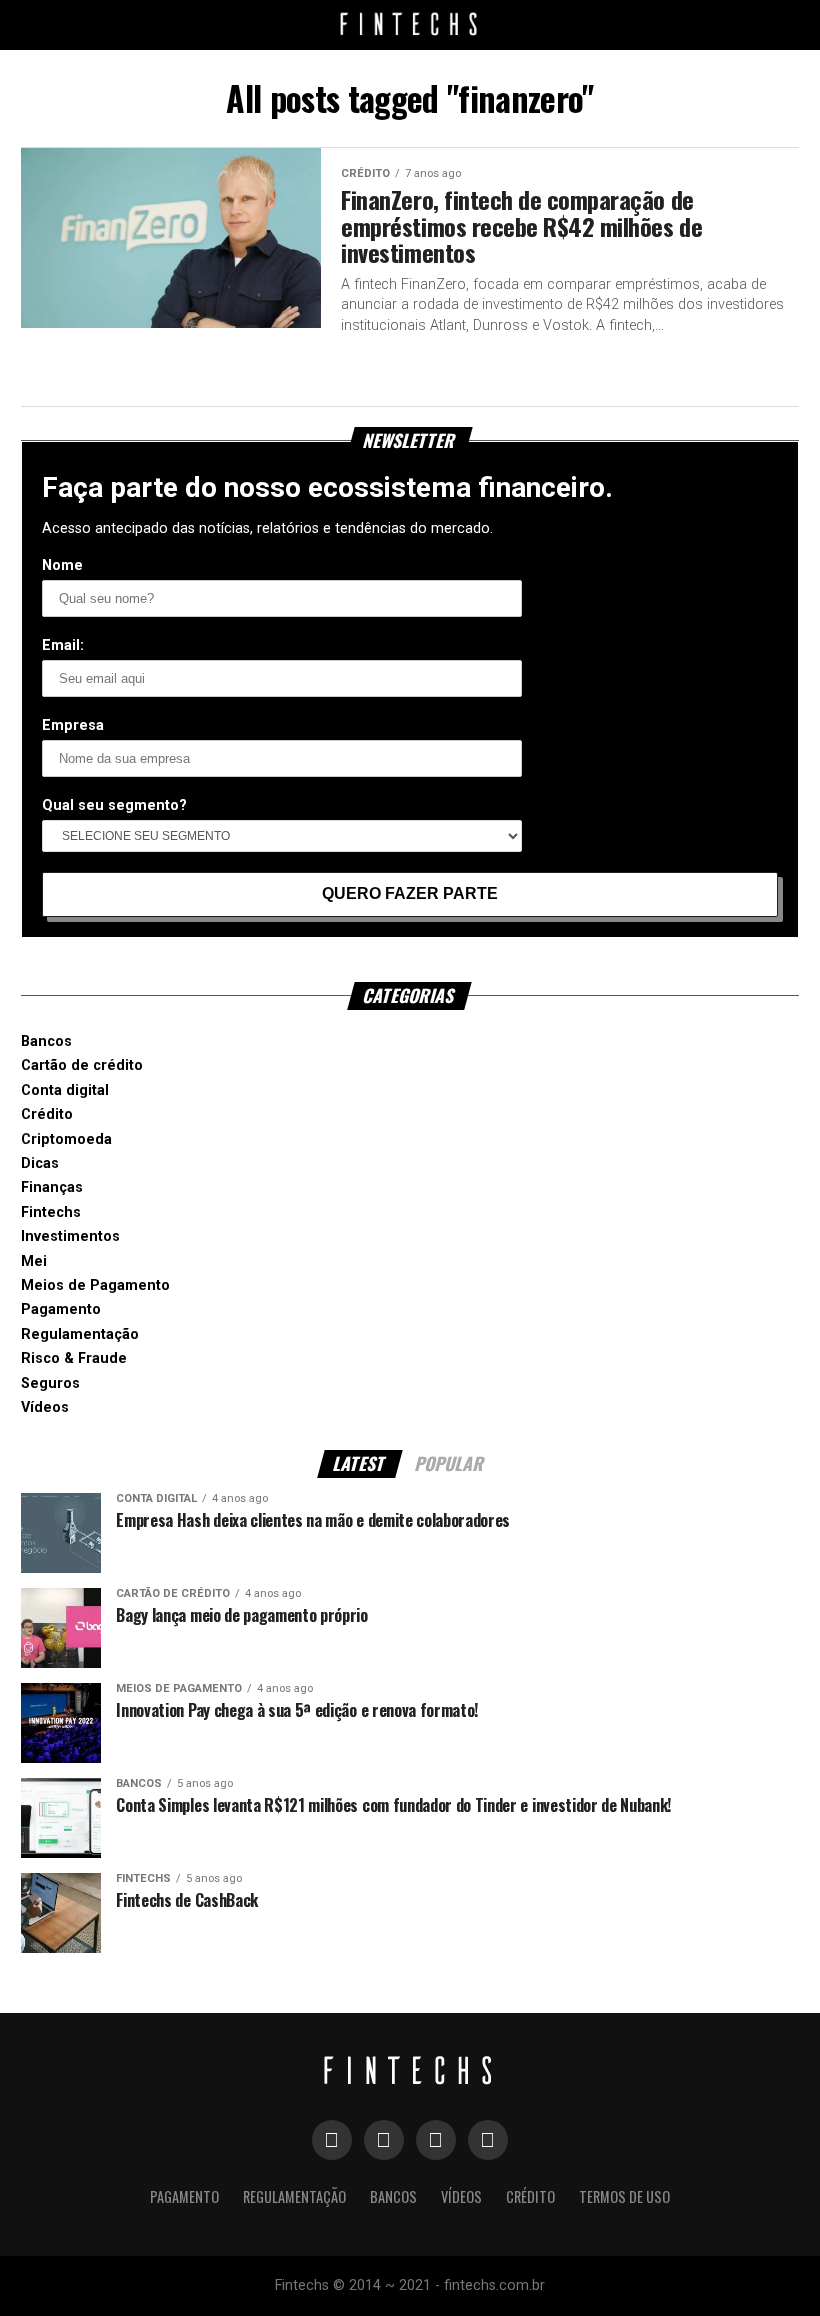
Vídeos (45, 1407)
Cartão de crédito (82, 1065)
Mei (34, 1261)
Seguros (50, 1383)
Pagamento (61, 1309)
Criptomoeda (66, 1139)
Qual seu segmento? (114, 805)
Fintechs (51, 1212)
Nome (62, 565)
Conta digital (65, 1090)
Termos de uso (624, 2196)
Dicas (40, 1163)
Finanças (52, 1187)
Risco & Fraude (74, 1358)
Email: (63, 645)
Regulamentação (80, 1334)
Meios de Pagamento (95, 1285)
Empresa (73, 725)
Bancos (46, 1041)
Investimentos (70, 1236)
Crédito (47, 1114)
